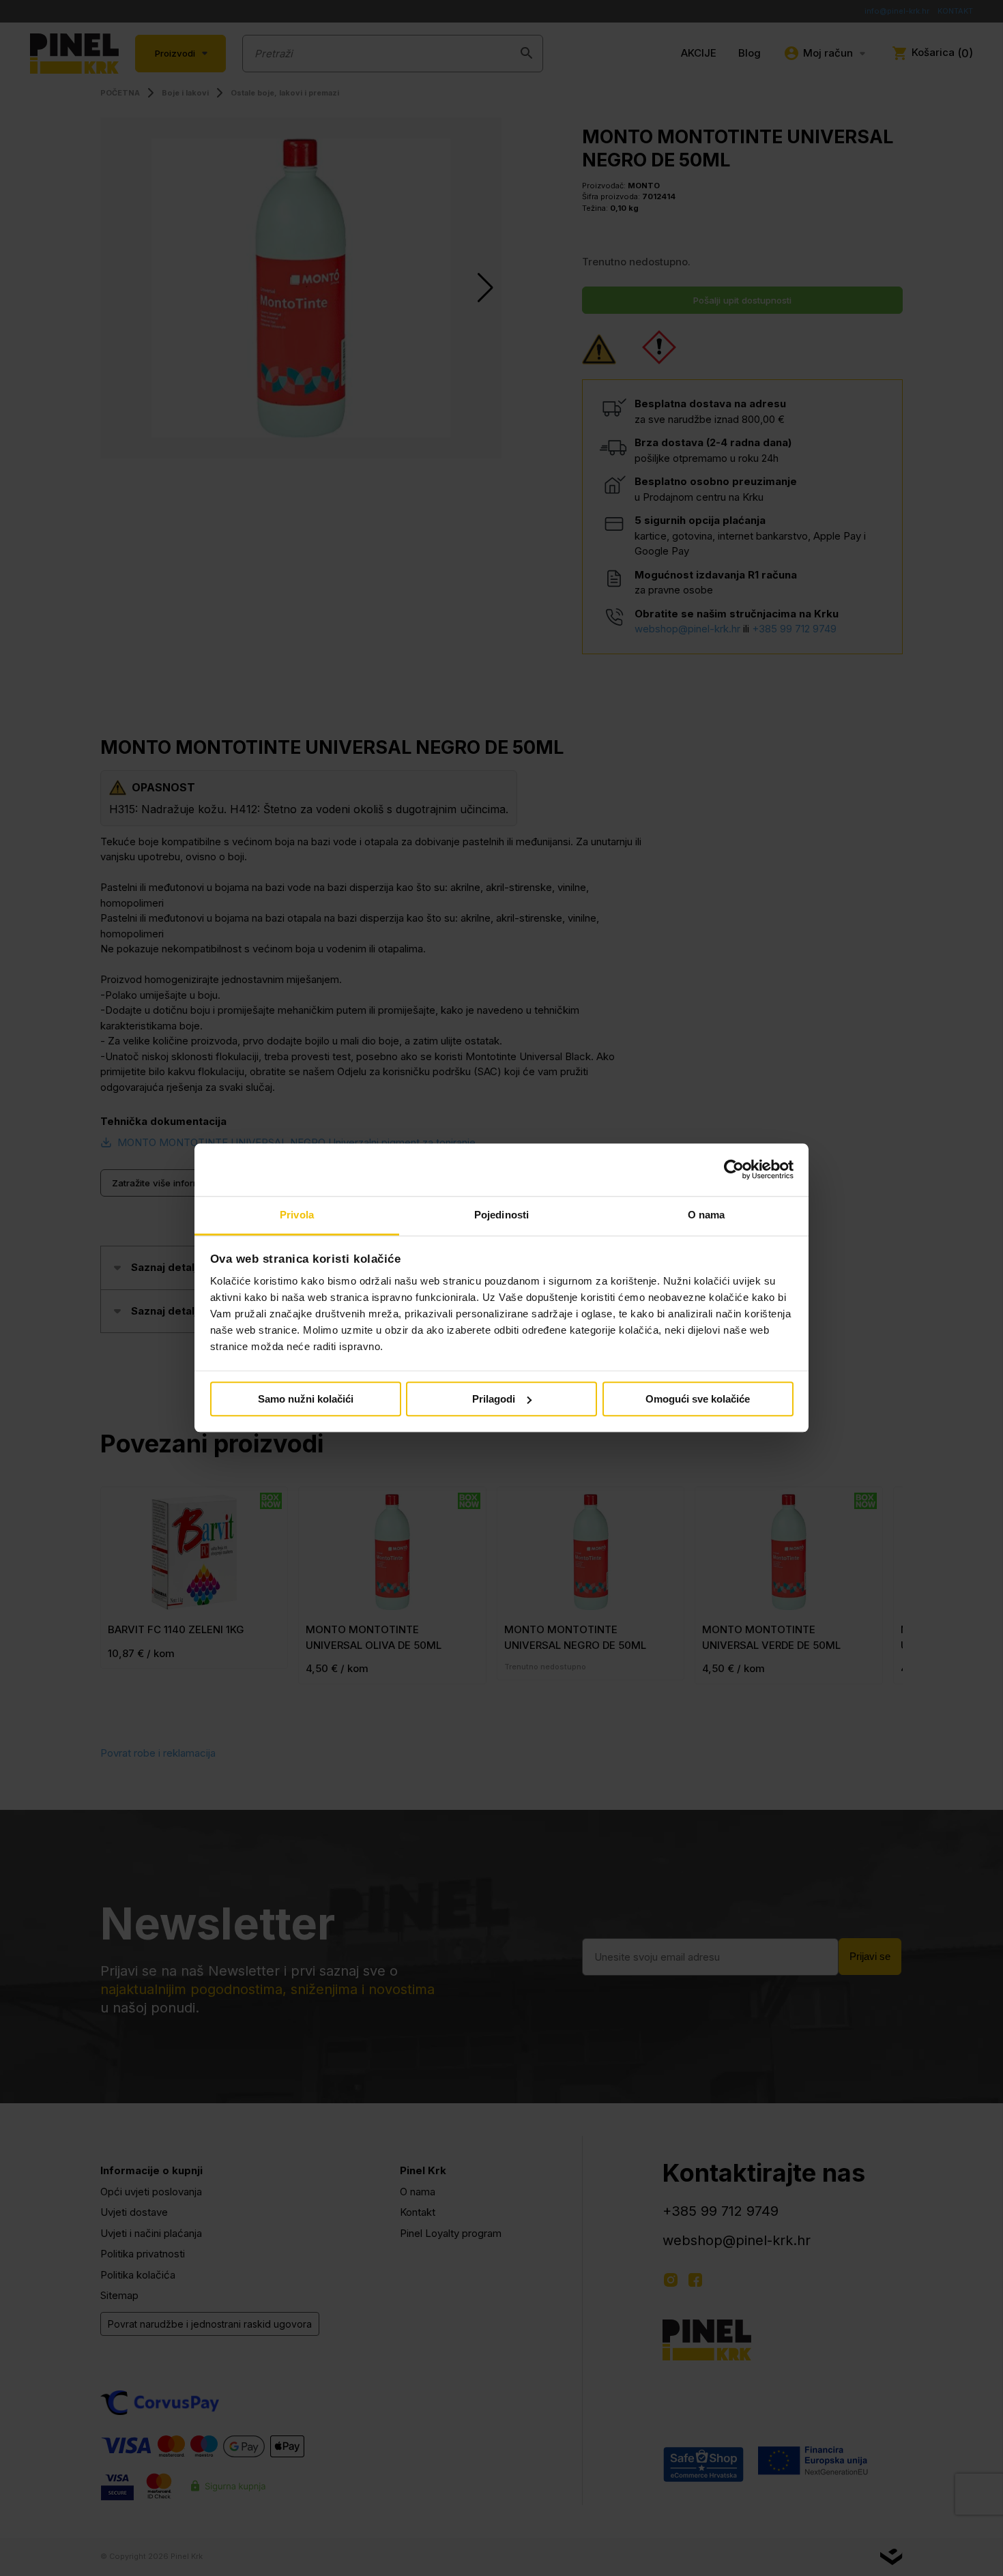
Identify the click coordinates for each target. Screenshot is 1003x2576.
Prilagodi (494, 1399)
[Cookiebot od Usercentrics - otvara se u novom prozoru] (734, 1170)
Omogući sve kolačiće (698, 1399)
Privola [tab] (297, 1215)
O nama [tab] (707, 1215)
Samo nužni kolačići (306, 1399)
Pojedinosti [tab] (501, 1215)
